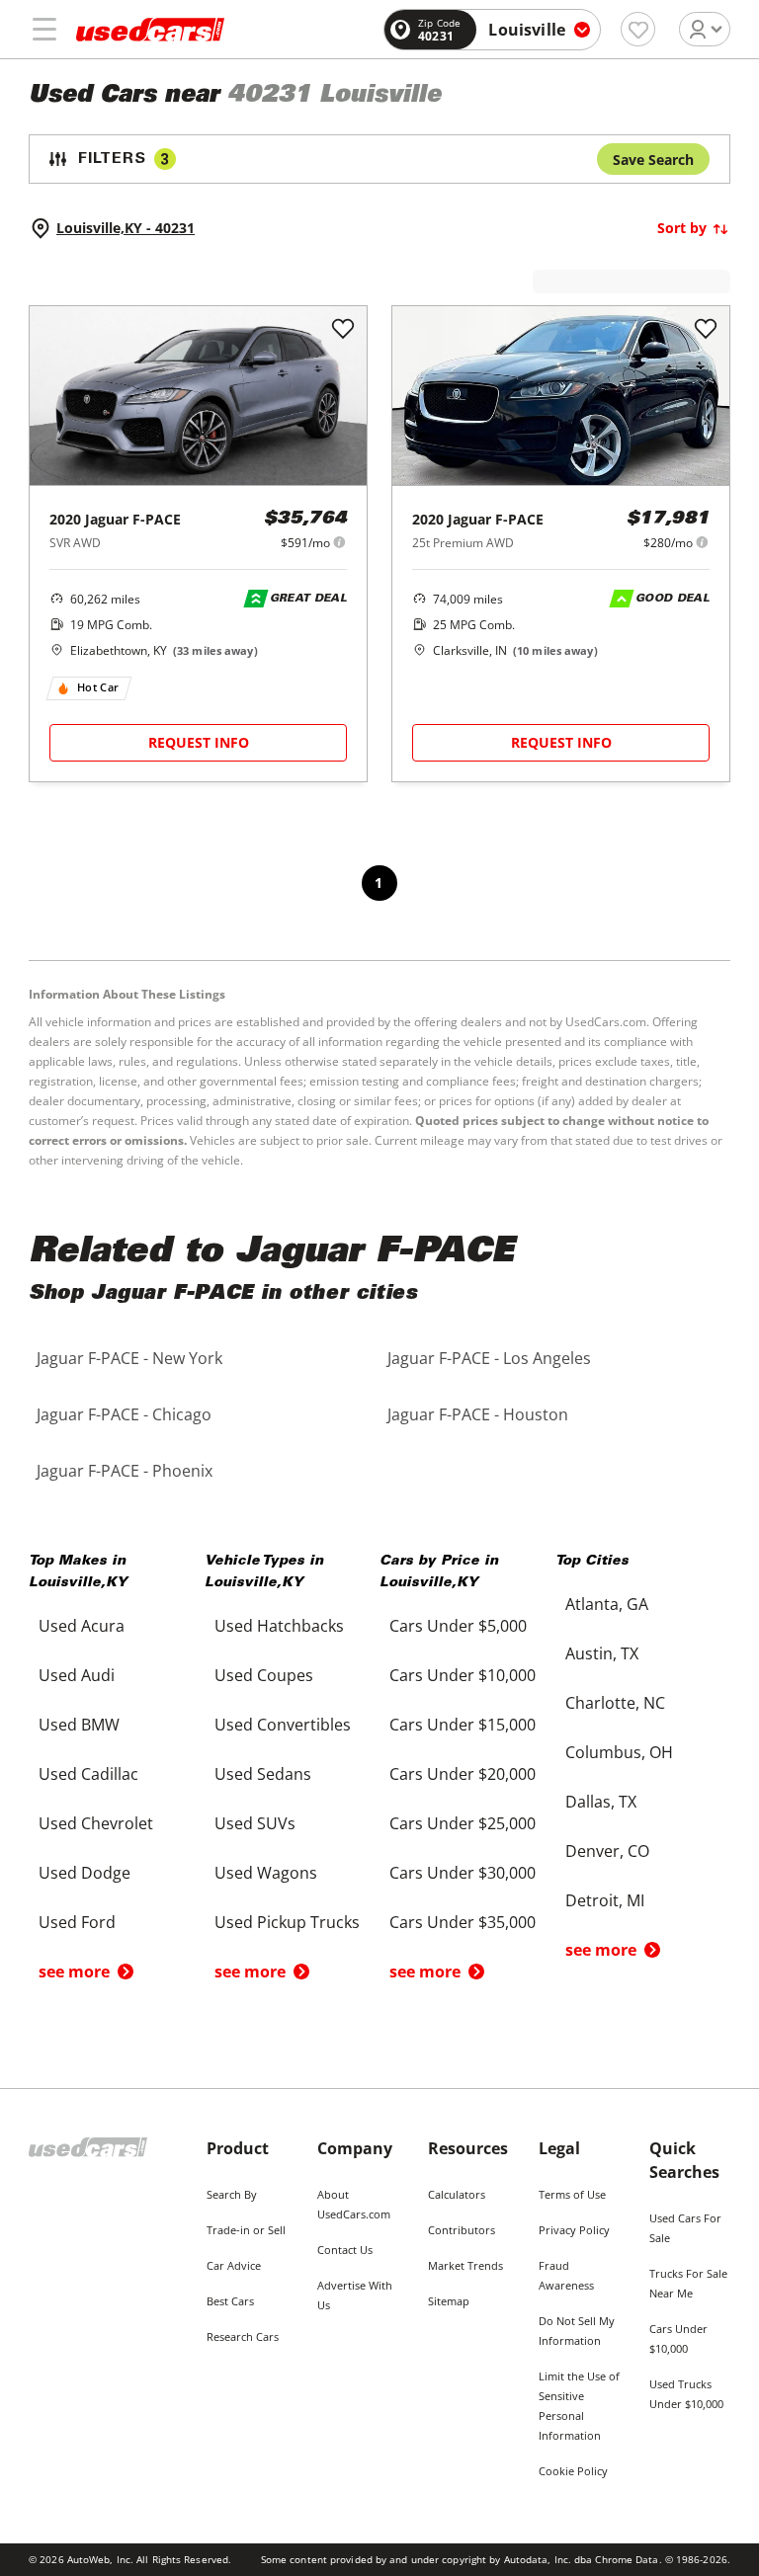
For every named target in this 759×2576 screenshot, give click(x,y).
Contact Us (345, 2250)
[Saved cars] (638, 29)
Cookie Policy (573, 2471)
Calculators (457, 2194)
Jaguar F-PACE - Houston (478, 1414)
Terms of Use (572, 2194)
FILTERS (124, 160)
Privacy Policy (574, 2230)
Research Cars (243, 2336)
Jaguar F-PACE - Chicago (124, 1414)
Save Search (653, 160)
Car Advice (234, 2265)
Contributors (462, 2230)
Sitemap (449, 2301)
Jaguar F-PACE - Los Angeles (489, 1358)
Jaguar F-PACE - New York (129, 1358)
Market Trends (465, 2265)
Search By (232, 2194)
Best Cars (230, 2301)
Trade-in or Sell (246, 2230)
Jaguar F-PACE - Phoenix (125, 1471)
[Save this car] (343, 330)
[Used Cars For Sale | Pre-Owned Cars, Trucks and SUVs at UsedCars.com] (150, 30)
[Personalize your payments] (339, 542)
